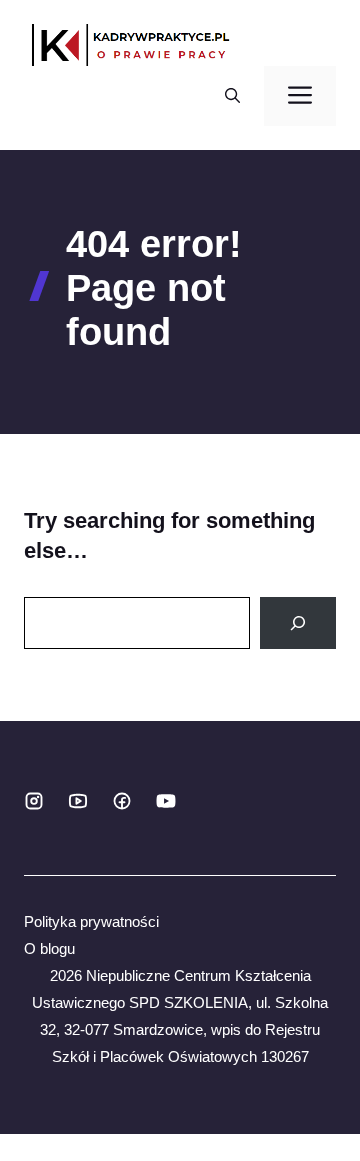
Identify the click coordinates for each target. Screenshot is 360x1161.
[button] (232, 96)
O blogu (49, 948)
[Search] (298, 623)
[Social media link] (34, 801)
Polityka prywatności (91, 921)
